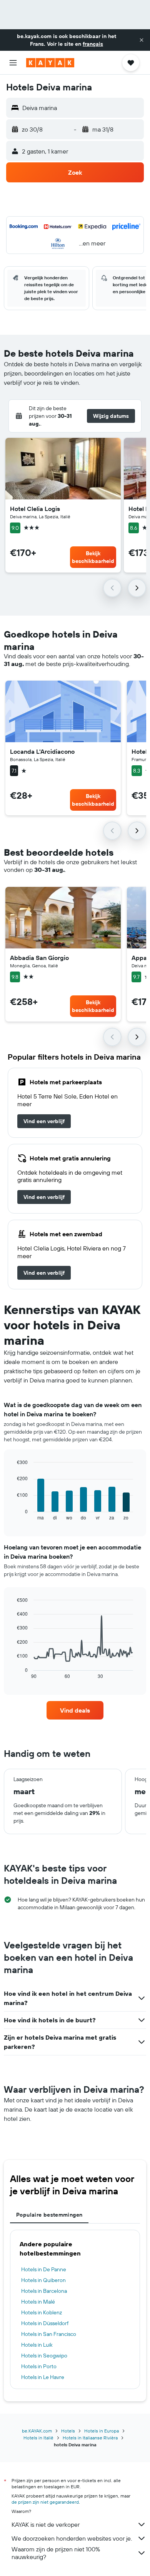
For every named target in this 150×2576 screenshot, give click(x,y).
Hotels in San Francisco (49, 2334)
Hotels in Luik (37, 2345)
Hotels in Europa (102, 2431)
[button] (142, 40)
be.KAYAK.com (37, 2431)
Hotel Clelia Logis (35, 509)
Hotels (68, 2431)
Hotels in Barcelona (44, 2291)
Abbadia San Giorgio (39, 958)
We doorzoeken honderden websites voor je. (72, 2538)
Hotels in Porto (39, 2366)
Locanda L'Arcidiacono (42, 751)
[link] (44, 1121)
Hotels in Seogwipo (44, 2356)
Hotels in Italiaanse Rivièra (90, 2438)
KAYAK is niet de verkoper (46, 2524)
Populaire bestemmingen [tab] (49, 2215)
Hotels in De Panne (44, 2269)
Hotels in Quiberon (43, 2280)
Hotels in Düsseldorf (45, 2323)
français (93, 44)
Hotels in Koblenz (42, 2312)
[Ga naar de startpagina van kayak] (50, 63)
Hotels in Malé (38, 2302)
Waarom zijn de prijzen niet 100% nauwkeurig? (56, 2553)
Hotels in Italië (38, 2438)
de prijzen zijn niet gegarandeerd (45, 2502)
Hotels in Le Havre (43, 2377)
